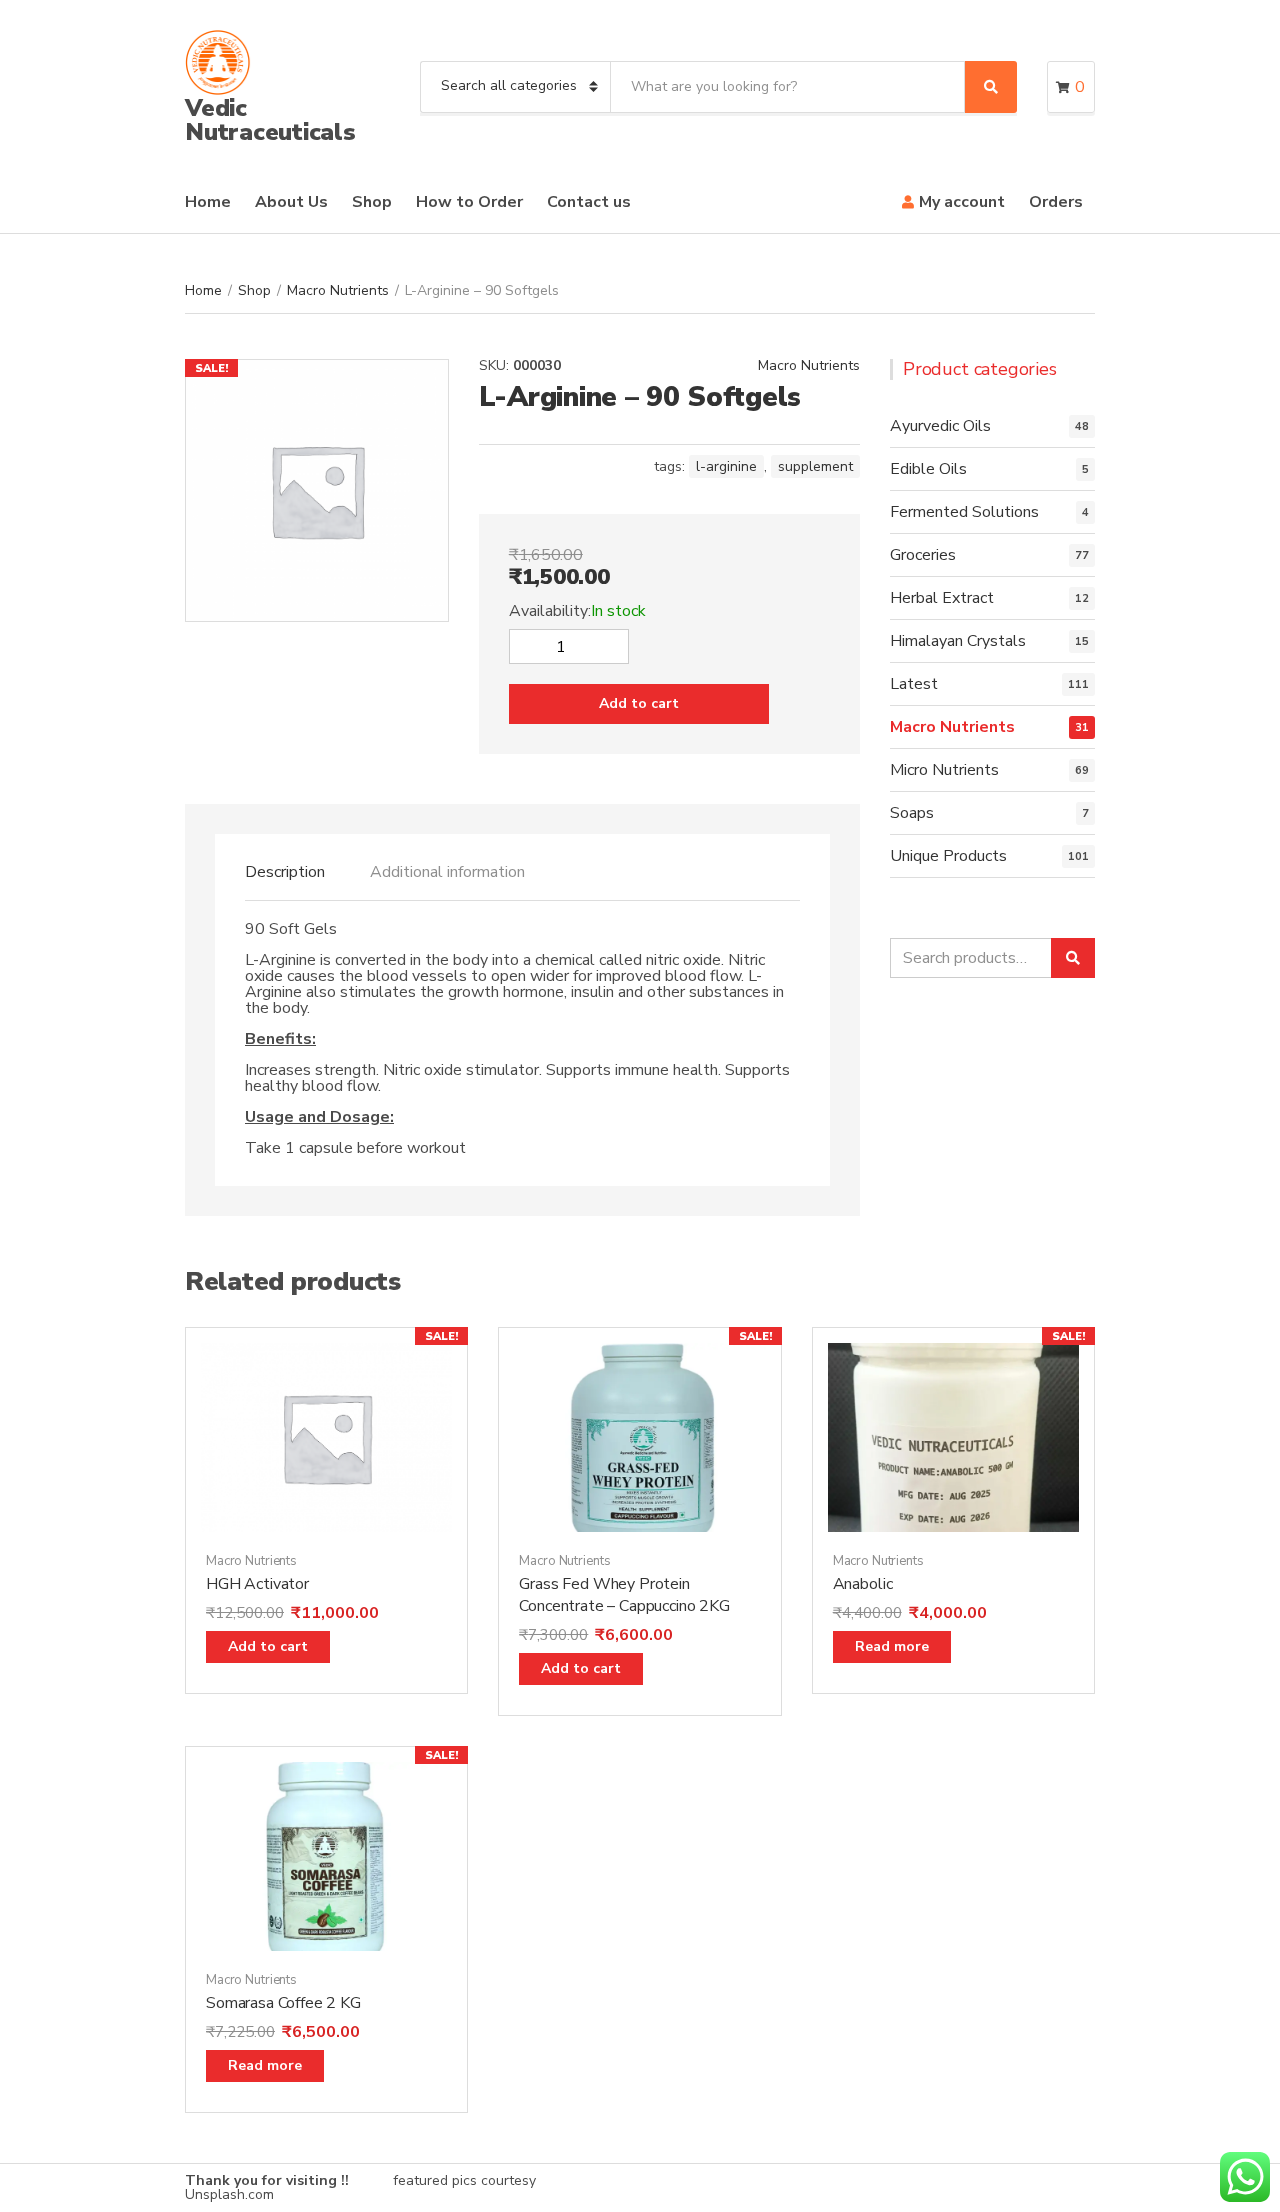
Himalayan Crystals (958, 641)
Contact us (589, 202)
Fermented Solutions (964, 512)
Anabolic (863, 1584)
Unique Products (948, 856)
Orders (1056, 202)
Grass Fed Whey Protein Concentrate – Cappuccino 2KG (624, 1595)
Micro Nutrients (944, 770)
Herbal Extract (942, 598)
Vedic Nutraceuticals (270, 120)
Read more (892, 1646)
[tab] (285, 872)
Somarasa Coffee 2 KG (283, 2003)
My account (962, 202)
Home (208, 202)
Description (285, 872)
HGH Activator (257, 1584)
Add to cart (639, 703)
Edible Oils (928, 469)
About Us (291, 202)
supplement (815, 466)
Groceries (923, 555)
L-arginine (726, 466)
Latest (914, 684)
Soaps (912, 813)
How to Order (469, 202)
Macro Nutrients (338, 290)
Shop (372, 202)
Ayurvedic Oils (940, 426)
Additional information (447, 872)
